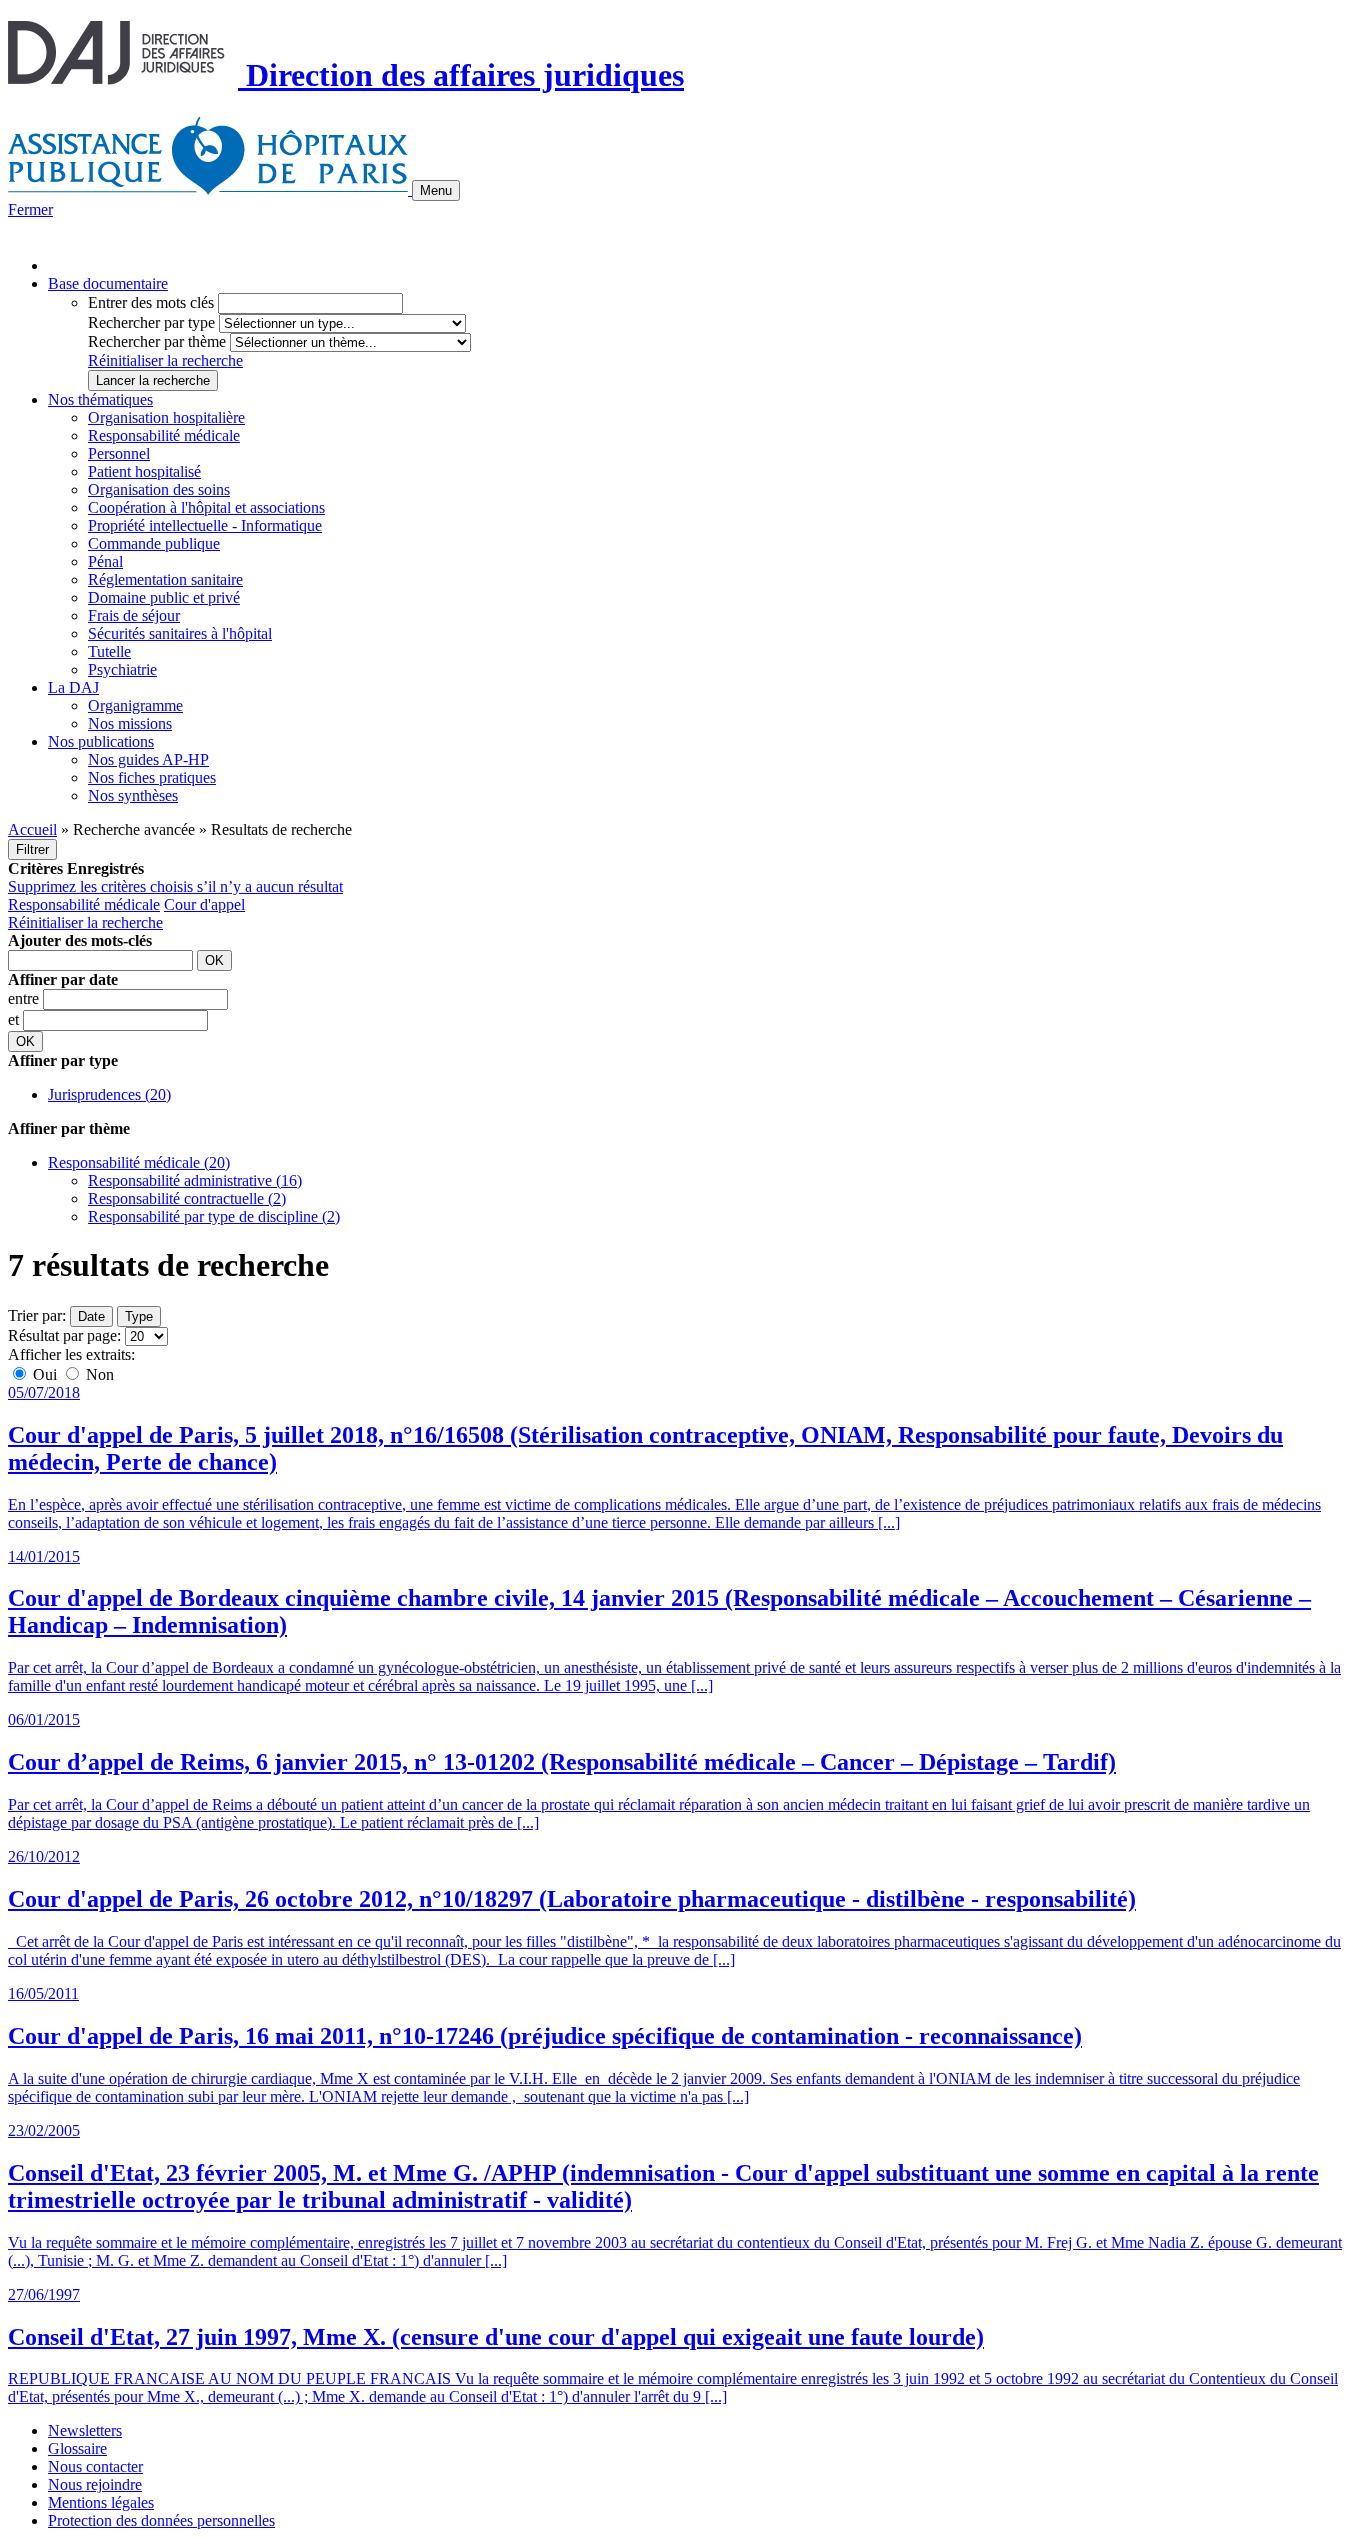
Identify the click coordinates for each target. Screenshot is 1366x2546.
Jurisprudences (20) (109, 1094)
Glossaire (77, 2448)
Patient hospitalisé (144, 471)
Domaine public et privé (164, 597)
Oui (45, 1374)
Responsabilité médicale (164, 435)
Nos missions (130, 723)
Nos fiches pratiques (152, 777)
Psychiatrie (122, 669)
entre (25, 998)
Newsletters (85, 2430)
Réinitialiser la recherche (165, 360)
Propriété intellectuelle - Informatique (205, 525)
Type (139, 1316)
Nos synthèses (133, 795)
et (15, 1019)
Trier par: (37, 1315)
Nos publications (101, 741)
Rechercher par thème (157, 341)
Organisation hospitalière (166, 417)
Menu (436, 190)
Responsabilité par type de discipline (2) (214, 1216)
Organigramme (135, 705)
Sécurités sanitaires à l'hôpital (180, 633)
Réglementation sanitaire (165, 579)
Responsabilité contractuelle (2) (187, 1198)
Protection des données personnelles (161, 2520)
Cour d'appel (204, 904)
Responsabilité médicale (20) (139, 1162)
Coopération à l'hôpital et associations (206, 507)
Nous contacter (95, 2466)
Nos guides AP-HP (148, 759)
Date (91, 1316)
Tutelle (109, 651)
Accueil (32, 829)
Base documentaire (108, 283)
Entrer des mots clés (151, 302)
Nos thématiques (100, 399)
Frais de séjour (134, 615)
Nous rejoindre (95, 2484)
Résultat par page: (64, 1335)
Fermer (30, 209)
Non (98, 1374)
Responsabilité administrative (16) (195, 1180)
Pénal (105, 561)
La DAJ (73, 687)
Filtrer (32, 849)
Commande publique (154, 543)
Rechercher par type (151, 322)
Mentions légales (101, 2502)
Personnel (119, 453)
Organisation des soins (159, 489)
